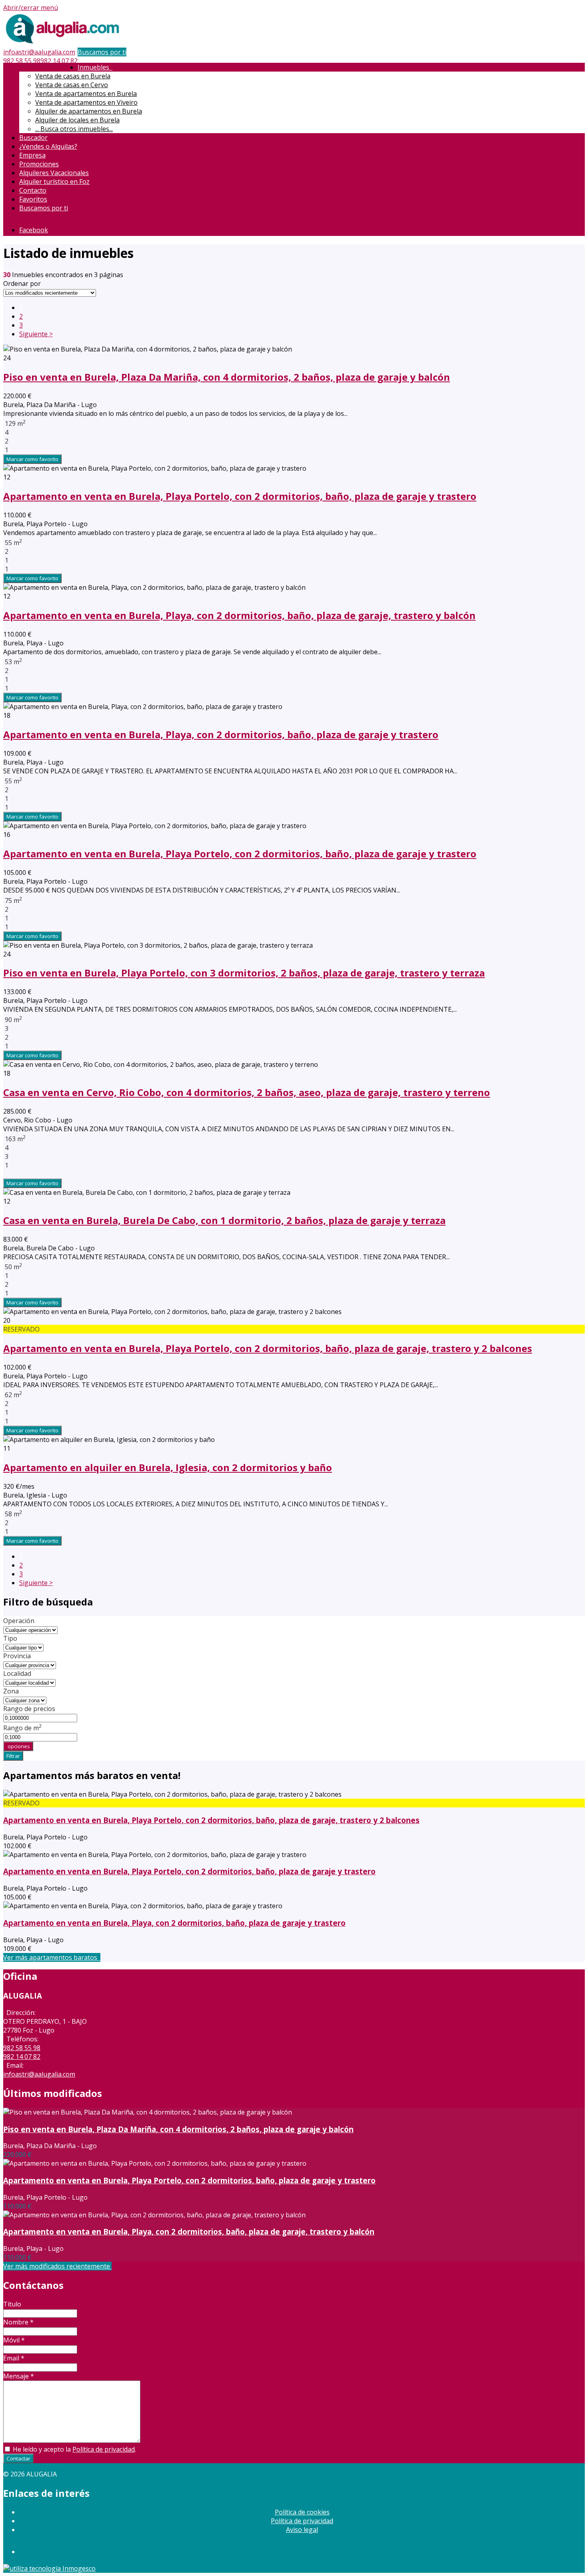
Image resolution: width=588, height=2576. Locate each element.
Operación (19, 1621)
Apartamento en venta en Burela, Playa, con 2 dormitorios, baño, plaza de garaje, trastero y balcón (239, 615)
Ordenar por (22, 284)
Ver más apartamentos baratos (52, 1957)
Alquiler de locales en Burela (77, 120)
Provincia (17, 1656)
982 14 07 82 (59, 61)
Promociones (39, 164)
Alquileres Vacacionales (54, 173)
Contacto (33, 190)
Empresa (32, 155)
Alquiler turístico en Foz (54, 182)
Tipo (10, 1638)
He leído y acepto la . (74, 2449)
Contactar (18, 2458)
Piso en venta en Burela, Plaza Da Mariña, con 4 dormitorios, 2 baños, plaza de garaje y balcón (227, 377)
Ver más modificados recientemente (57, 2266)
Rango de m (23, 1728)
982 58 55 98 (22, 61)
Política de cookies (302, 2512)
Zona (11, 1691)
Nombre (18, 2322)
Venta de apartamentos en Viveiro (86, 102)
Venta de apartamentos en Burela (86, 94)
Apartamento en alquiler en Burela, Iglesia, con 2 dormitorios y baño (168, 1467)
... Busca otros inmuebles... (74, 129)
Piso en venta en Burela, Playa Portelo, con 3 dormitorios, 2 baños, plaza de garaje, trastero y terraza (244, 973)
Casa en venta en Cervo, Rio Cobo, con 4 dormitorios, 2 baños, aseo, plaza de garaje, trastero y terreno (247, 1092)
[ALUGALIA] (63, 43)
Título (12, 2304)
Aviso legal (302, 2530)
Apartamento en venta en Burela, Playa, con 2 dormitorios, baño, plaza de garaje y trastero (221, 734)
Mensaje (19, 2376)
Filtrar (13, 1756)
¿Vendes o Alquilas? (48, 146)
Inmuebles (95, 67)
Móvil (14, 2340)
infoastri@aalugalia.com (39, 52)
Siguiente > (36, 334)
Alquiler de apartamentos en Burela (89, 111)
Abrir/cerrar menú (31, 8)
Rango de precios (29, 1709)
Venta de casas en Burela (73, 76)
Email (14, 2358)
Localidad (17, 1673)
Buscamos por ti (102, 52)
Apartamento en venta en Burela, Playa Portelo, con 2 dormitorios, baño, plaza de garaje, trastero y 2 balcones (268, 1348)
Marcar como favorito (32, 459)
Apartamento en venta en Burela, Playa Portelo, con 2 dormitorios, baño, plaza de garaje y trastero (240, 496)
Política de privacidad (104, 2449)
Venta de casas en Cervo (72, 85)
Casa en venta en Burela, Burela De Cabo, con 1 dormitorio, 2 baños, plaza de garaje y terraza (224, 1220)
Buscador (33, 138)
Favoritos (33, 199)
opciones (18, 1746)
